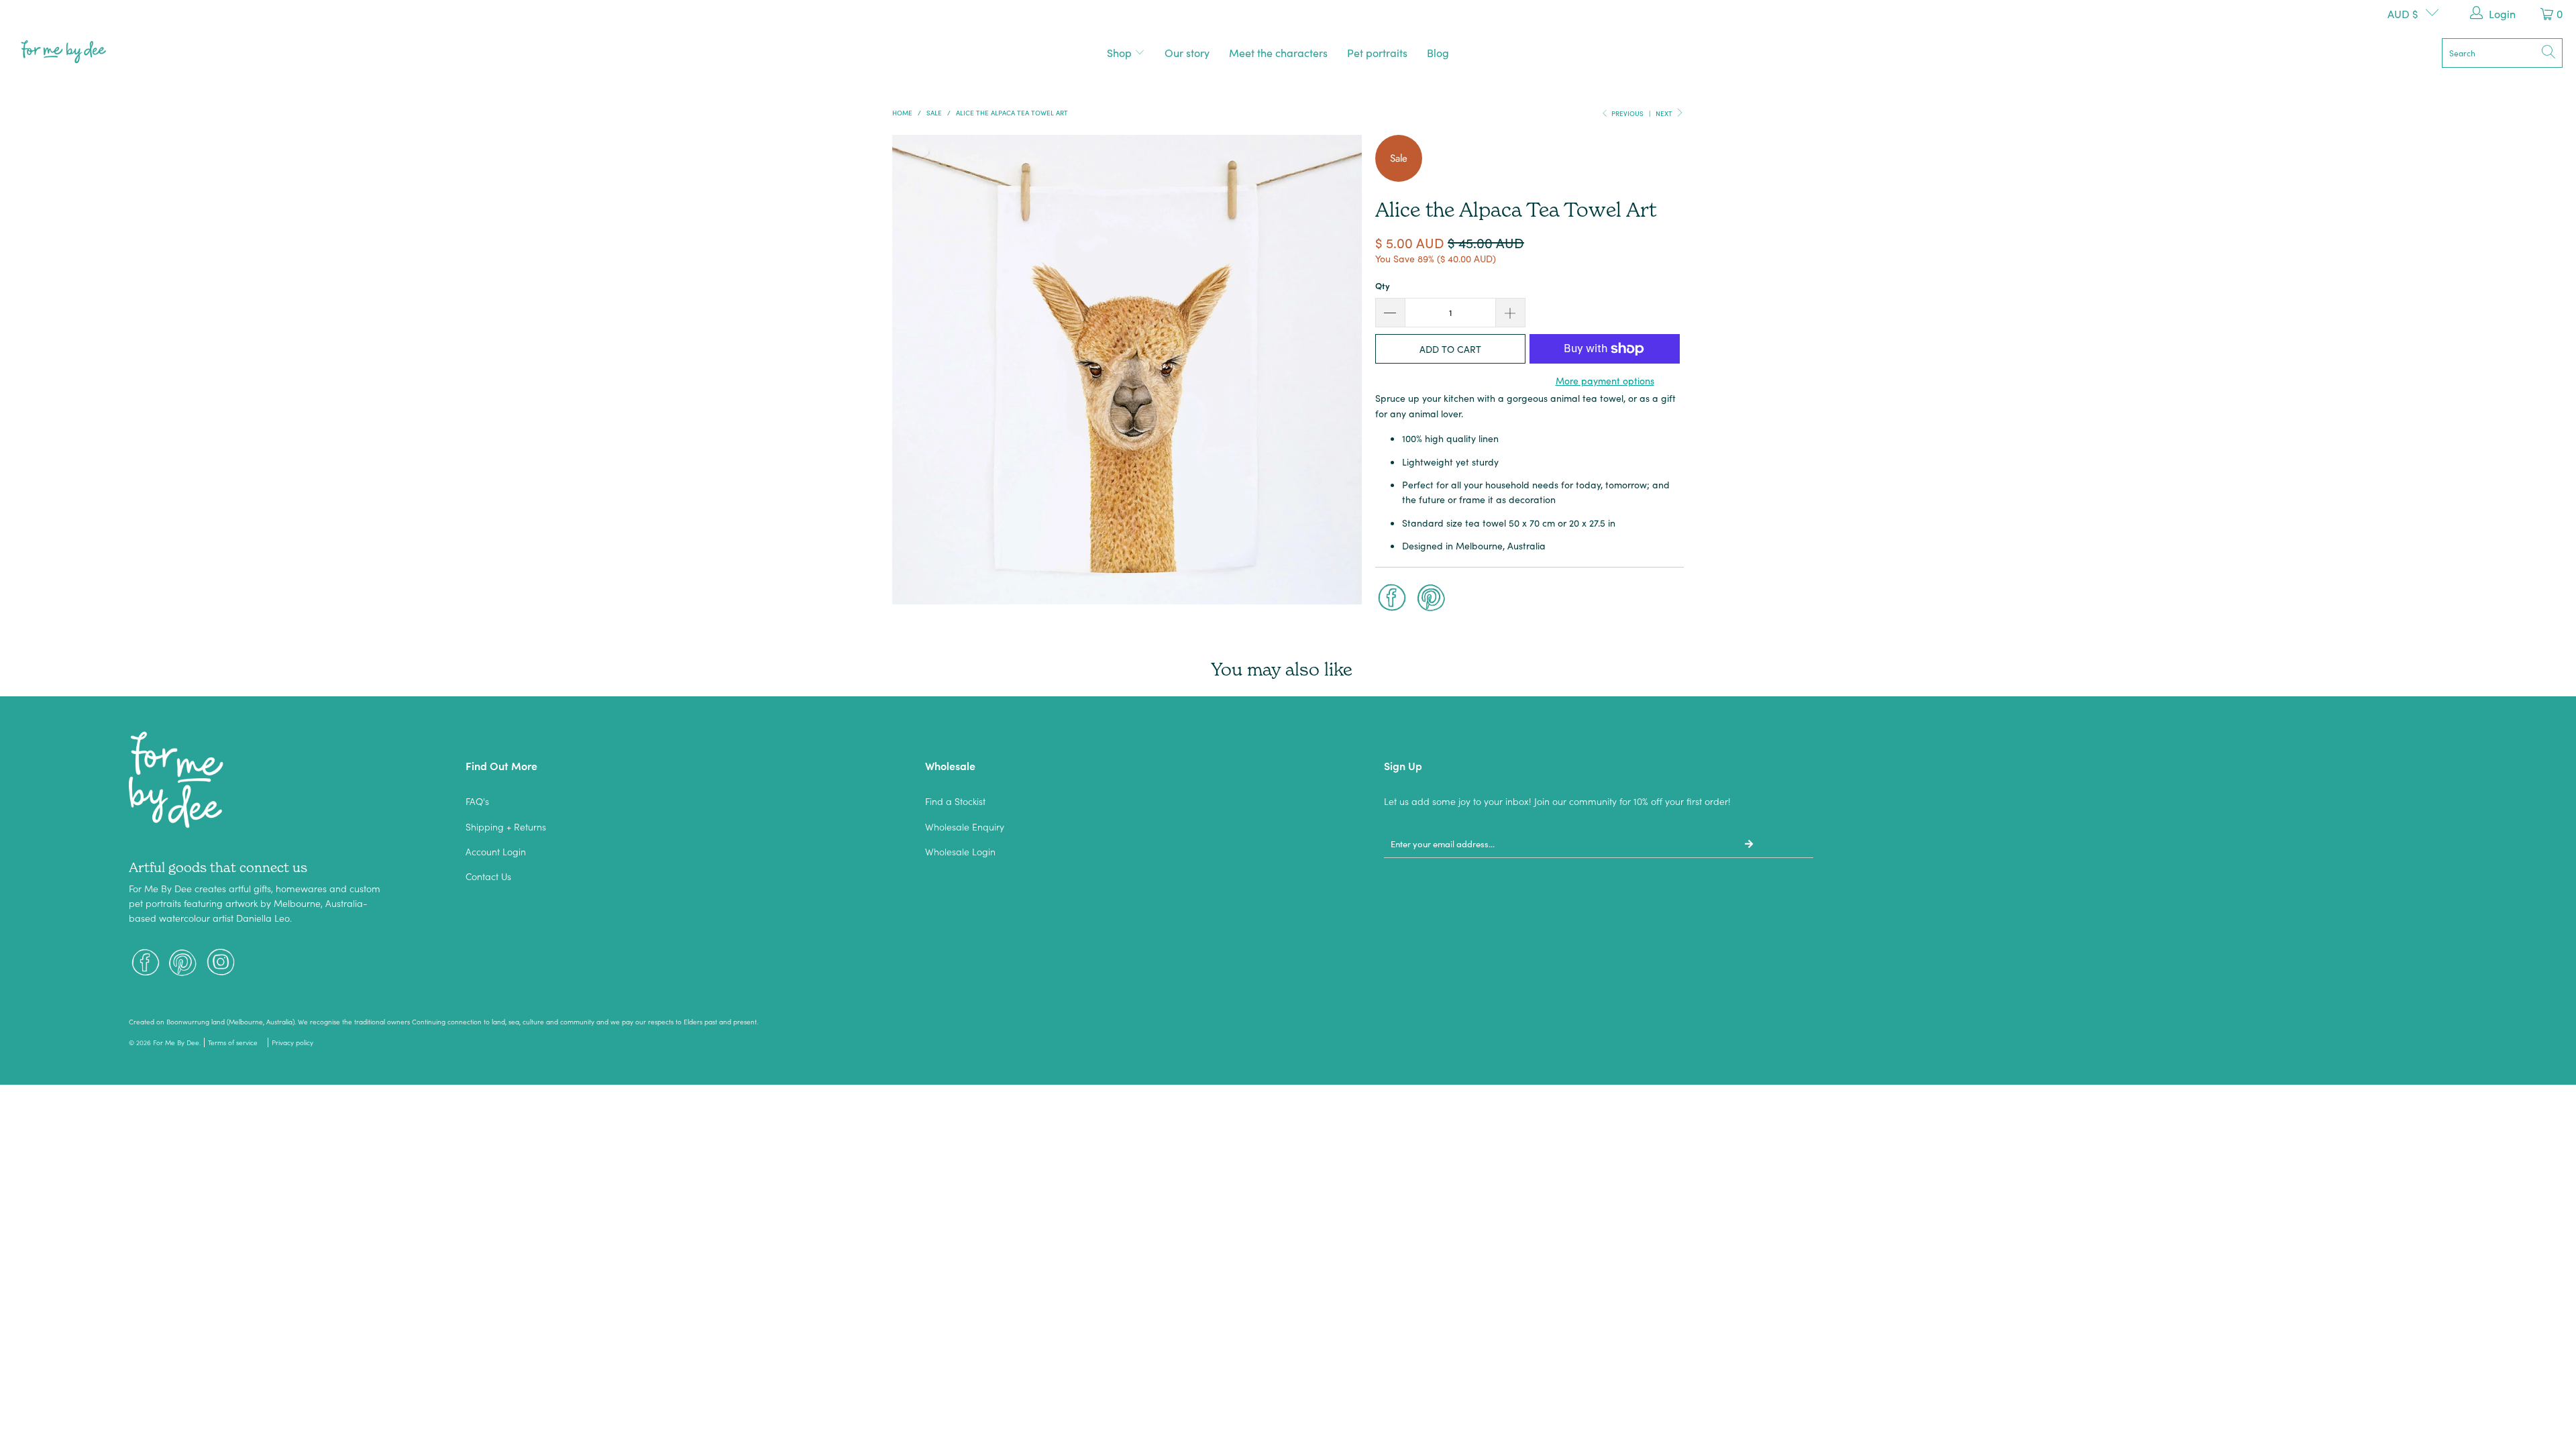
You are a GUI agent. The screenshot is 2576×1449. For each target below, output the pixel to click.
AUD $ (2403, 13)
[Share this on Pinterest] (1432, 599)
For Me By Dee (176, 1042)
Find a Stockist (955, 801)
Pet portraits (1377, 52)
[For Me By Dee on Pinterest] (183, 964)
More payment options (1605, 380)
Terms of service (233, 1042)
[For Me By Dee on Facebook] (146, 964)
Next (1665, 113)
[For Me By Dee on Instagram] (221, 964)
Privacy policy (292, 1042)
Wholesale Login (960, 851)
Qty (1383, 285)
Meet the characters (1278, 52)
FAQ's (477, 801)
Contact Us (488, 876)
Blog (1438, 52)
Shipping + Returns (506, 826)
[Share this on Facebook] (1392, 599)
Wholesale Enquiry (965, 826)
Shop (1121, 52)
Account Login (496, 851)
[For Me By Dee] (64, 53)
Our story (1187, 52)
